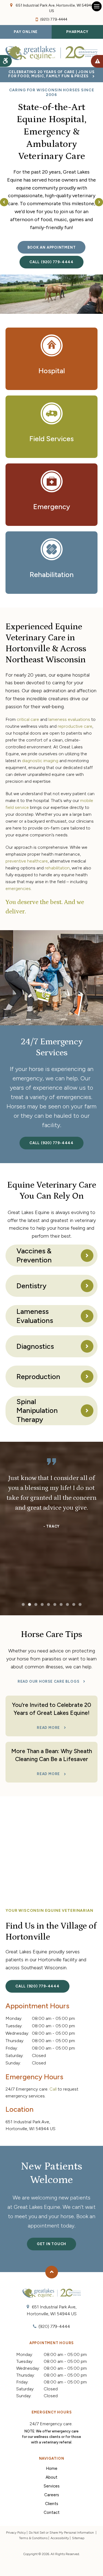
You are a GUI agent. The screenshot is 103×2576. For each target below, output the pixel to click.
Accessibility (60, 2538)
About (51, 2477)
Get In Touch (51, 2244)
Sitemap (78, 2538)
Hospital (52, 371)
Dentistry (31, 1286)
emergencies (18, 889)
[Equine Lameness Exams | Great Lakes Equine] (51, 294)
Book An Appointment (52, 247)
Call (53, 2089)
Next (98, 204)
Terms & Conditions (33, 2538)
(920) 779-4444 (54, 19)
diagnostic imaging (40, 761)
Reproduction (38, 1377)
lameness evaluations (69, 719)
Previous (5, 204)
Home (52, 2468)
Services (52, 2486)
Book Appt (97, 61)
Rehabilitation (52, 575)
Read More (48, 1728)
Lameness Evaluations (35, 1316)
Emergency (52, 507)
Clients (52, 2504)
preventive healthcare (27, 861)
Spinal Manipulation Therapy (37, 1411)
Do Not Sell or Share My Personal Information (62, 2533)
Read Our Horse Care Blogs (48, 1681)
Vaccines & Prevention (34, 1255)
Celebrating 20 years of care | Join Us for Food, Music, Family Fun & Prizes (51, 74)
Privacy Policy (16, 2533)
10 (80, 1604)
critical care (28, 719)
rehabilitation (57, 868)
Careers (52, 2495)
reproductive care (75, 726)
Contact (52, 2512)
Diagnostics (35, 1346)
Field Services (51, 439)
